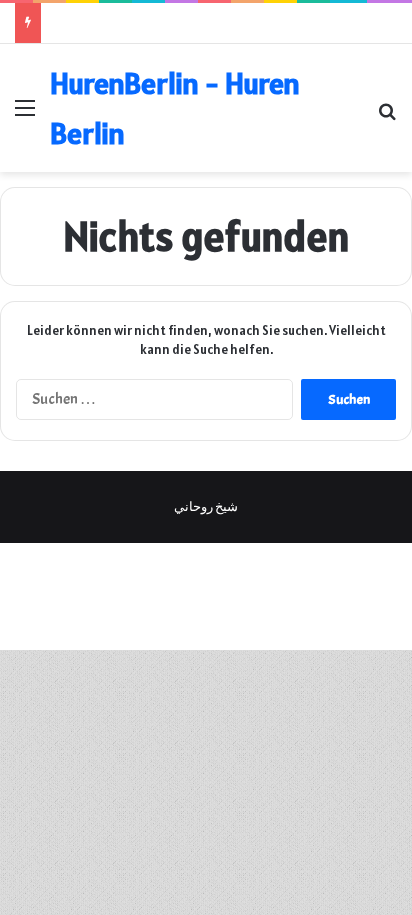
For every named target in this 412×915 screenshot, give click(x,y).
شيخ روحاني (206, 507)
